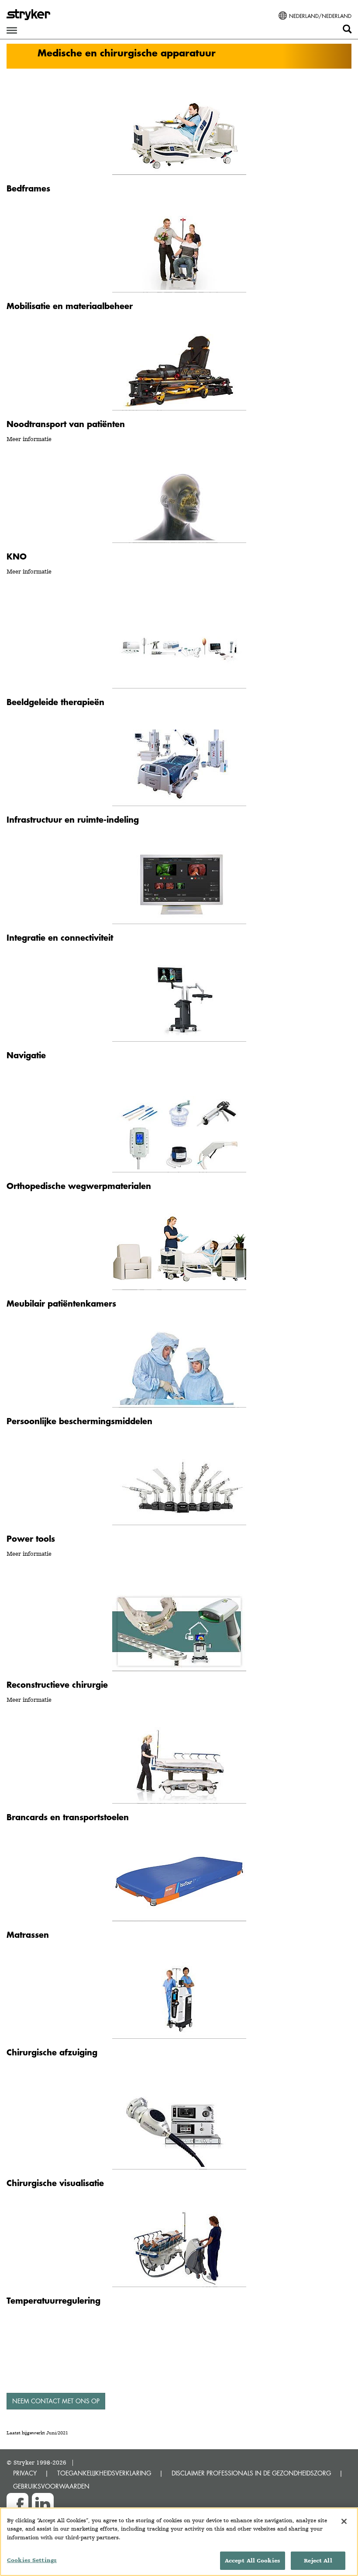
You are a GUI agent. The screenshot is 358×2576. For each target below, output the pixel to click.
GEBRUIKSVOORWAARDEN (51, 2486)
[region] (179, 2542)
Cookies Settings (32, 2560)
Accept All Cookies (253, 2560)
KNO (17, 556)
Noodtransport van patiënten (66, 424)
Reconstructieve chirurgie (57, 1684)
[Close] (344, 2521)
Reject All (318, 2560)
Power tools (31, 1538)
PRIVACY (25, 2473)
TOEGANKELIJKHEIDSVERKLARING (104, 2473)
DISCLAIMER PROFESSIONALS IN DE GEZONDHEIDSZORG (251, 2473)
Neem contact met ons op (56, 2401)
